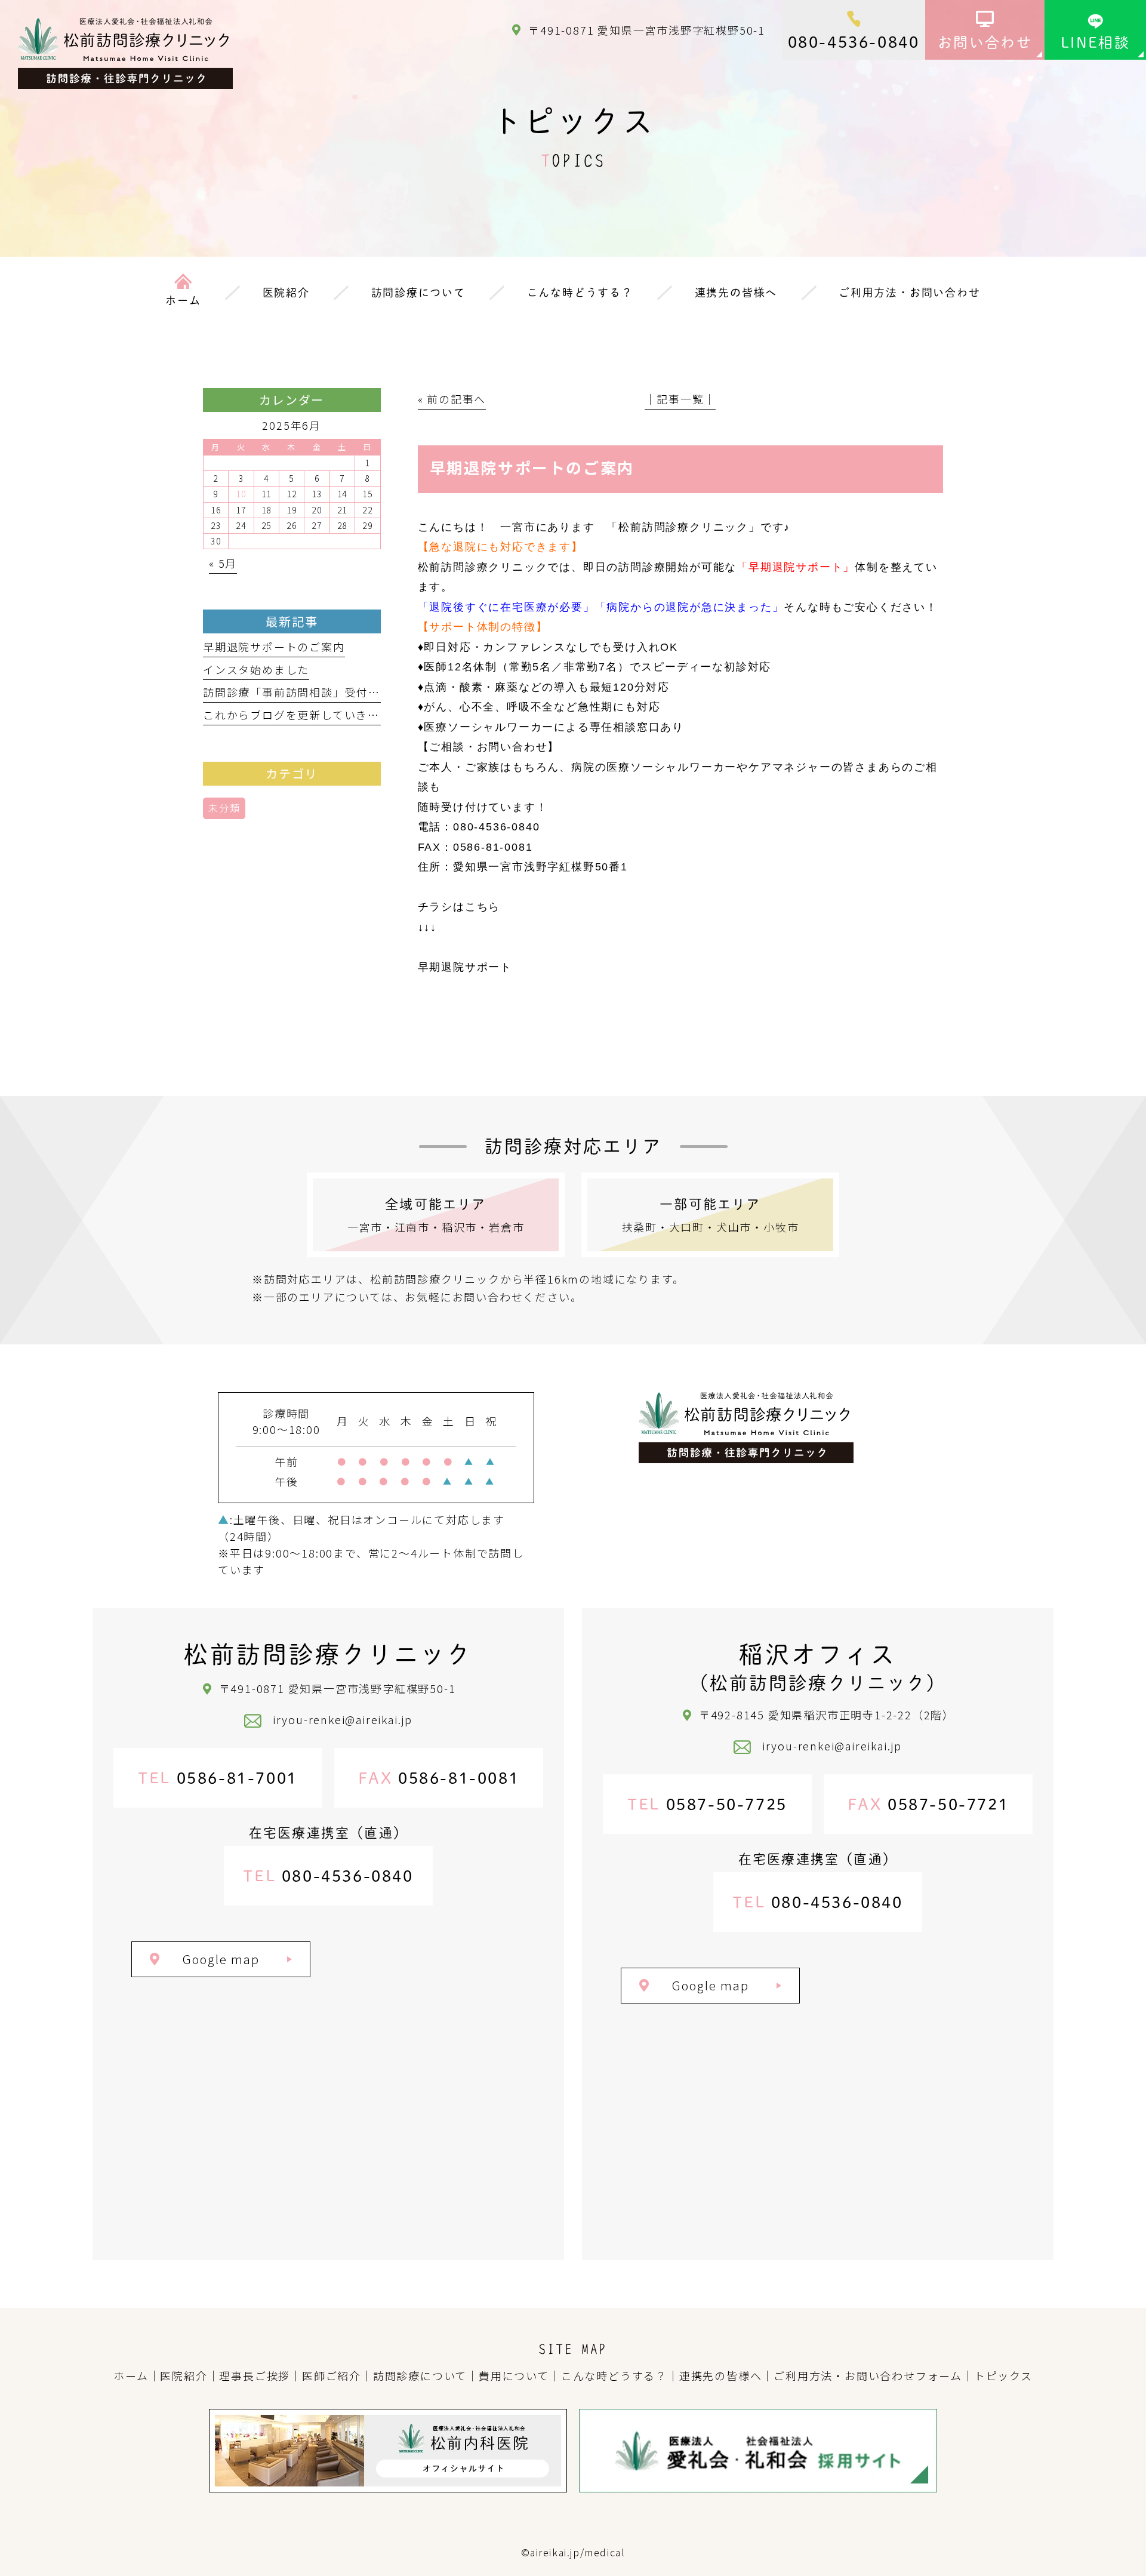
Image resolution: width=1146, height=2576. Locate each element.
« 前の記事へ (452, 399)
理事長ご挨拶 (255, 2375)
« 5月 (223, 563)
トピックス (1003, 2375)
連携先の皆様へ (721, 2375)
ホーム (131, 2375)
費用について (514, 2375)
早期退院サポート (465, 967)
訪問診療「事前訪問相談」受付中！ (298, 692)
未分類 (224, 808)
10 (241, 494)
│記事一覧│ (680, 399)
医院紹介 (184, 2375)
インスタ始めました (256, 669)
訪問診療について (420, 2375)
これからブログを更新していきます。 (303, 715)
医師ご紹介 (332, 2375)
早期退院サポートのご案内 (274, 647)
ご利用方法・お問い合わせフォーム (868, 2375)
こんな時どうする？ (614, 2375)
